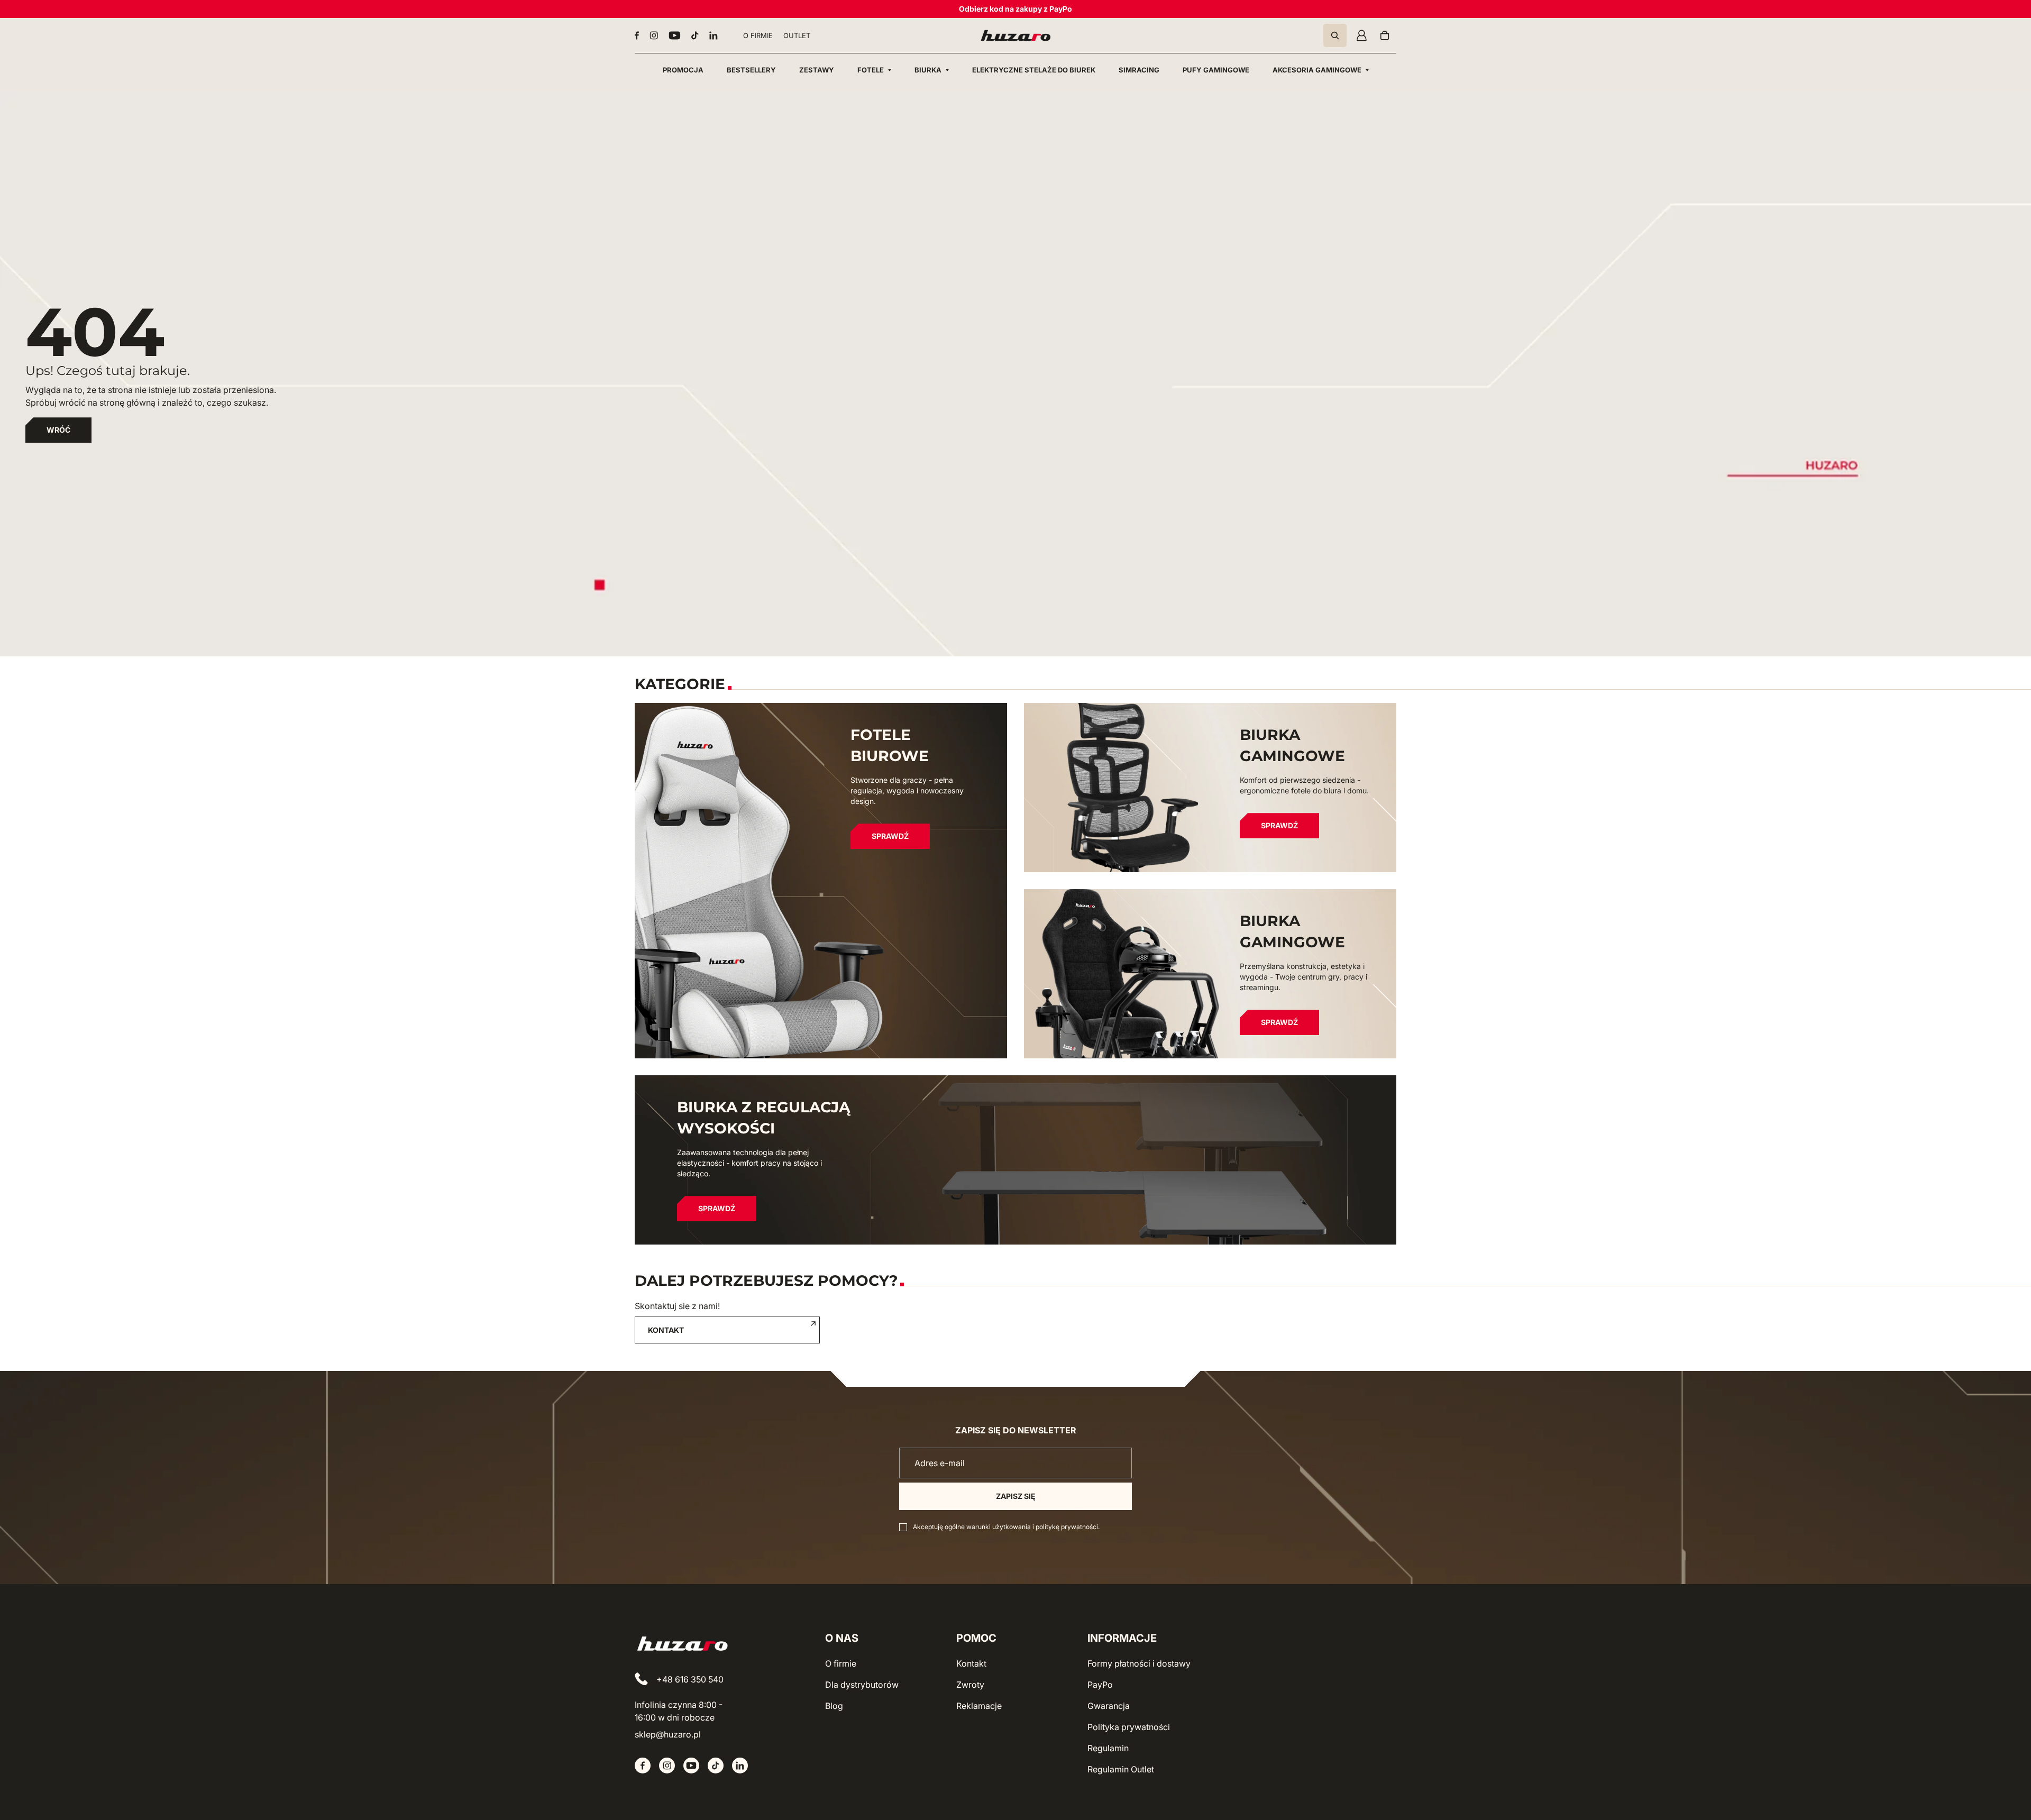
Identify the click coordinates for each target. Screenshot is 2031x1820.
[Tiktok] (695, 35)
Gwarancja (1109, 1706)
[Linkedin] (713, 35)
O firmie (841, 1663)
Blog (834, 1706)
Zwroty (970, 1685)
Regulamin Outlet (1121, 1769)
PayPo (1100, 1685)
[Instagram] (654, 35)
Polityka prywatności (1129, 1727)
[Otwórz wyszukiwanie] (1335, 35)
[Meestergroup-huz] (1016, 35)
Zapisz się (1016, 1496)
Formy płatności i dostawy (1139, 1663)
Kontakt (971, 1663)
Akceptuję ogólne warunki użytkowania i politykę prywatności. (1006, 1527)
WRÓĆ (58, 430)
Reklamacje (979, 1706)
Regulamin (1108, 1748)
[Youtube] (675, 35)
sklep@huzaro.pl (668, 1734)
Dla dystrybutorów (862, 1685)
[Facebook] (637, 35)
